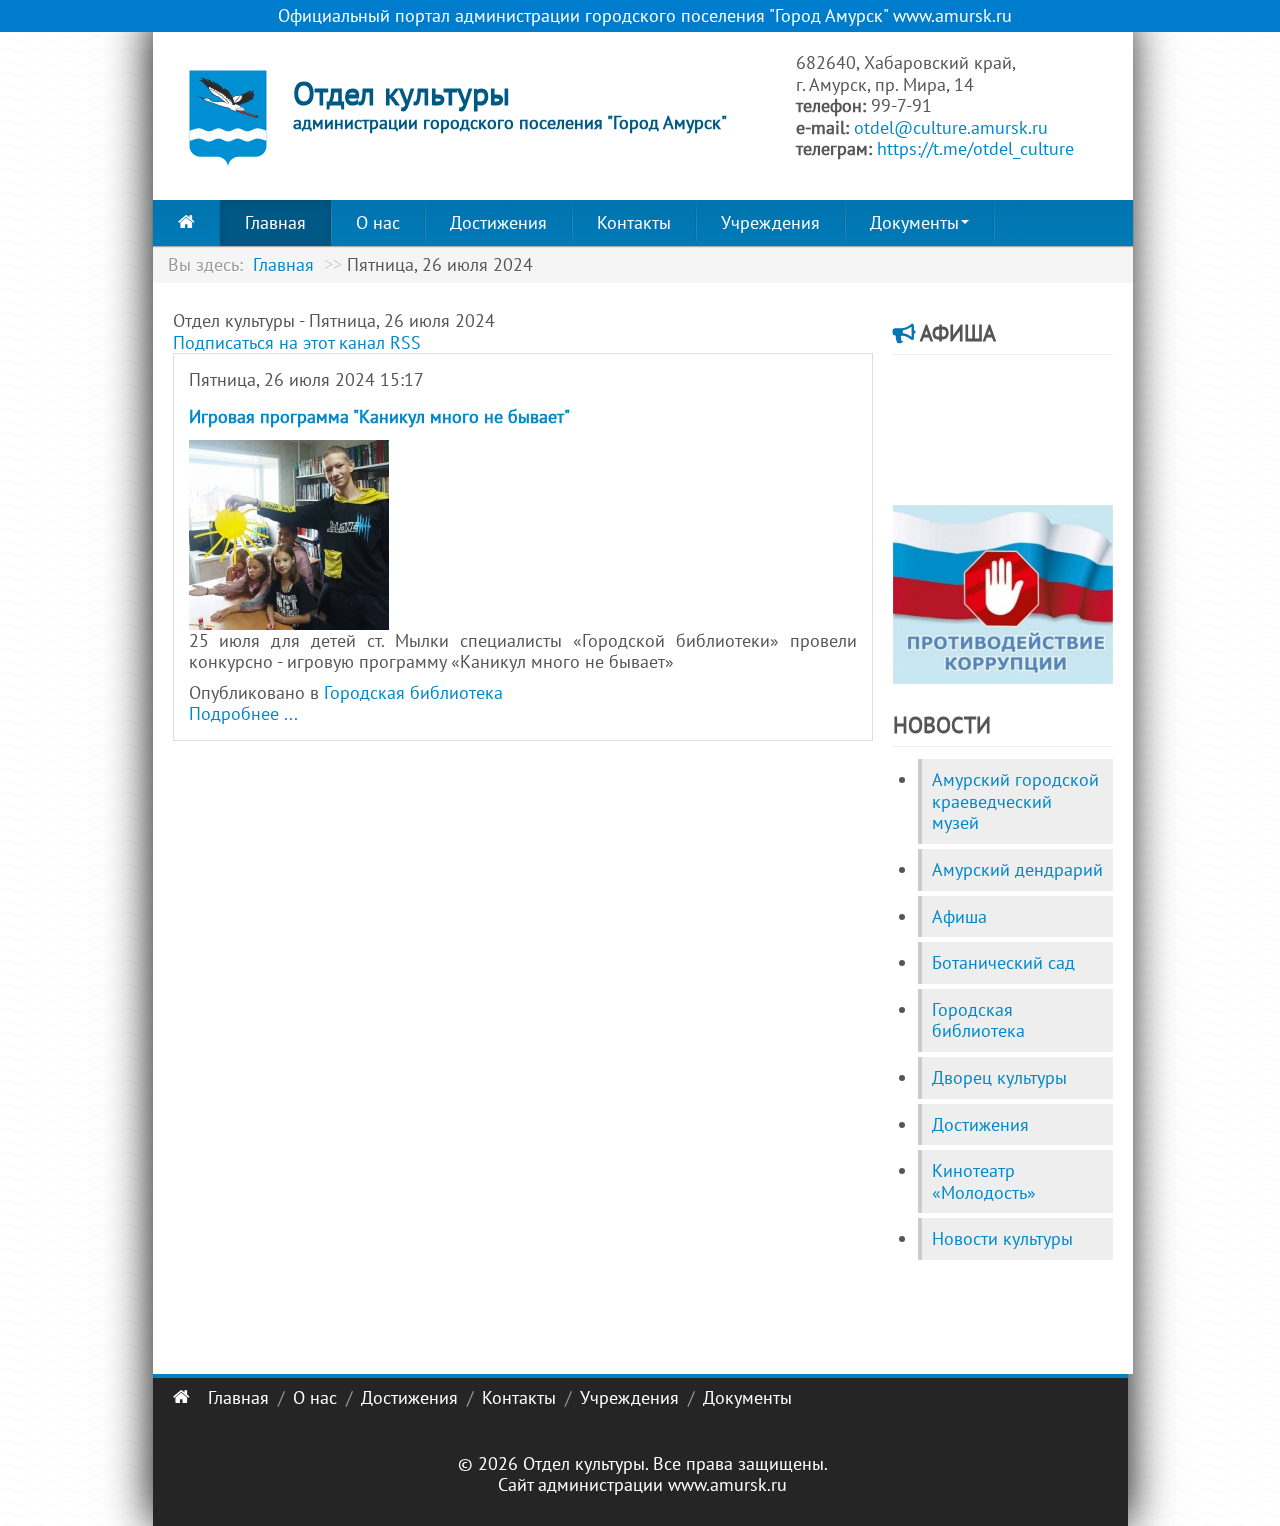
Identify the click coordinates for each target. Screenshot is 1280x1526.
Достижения (498, 222)
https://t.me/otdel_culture (975, 148)
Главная (275, 222)
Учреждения (770, 222)
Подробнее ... (243, 713)
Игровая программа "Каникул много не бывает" (379, 416)
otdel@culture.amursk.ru (951, 127)
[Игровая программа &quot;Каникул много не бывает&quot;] (289, 532)
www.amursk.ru (727, 1484)
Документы (914, 222)
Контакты (634, 222)
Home (186, 223)
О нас (378, 222)
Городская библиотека (413, 692)
